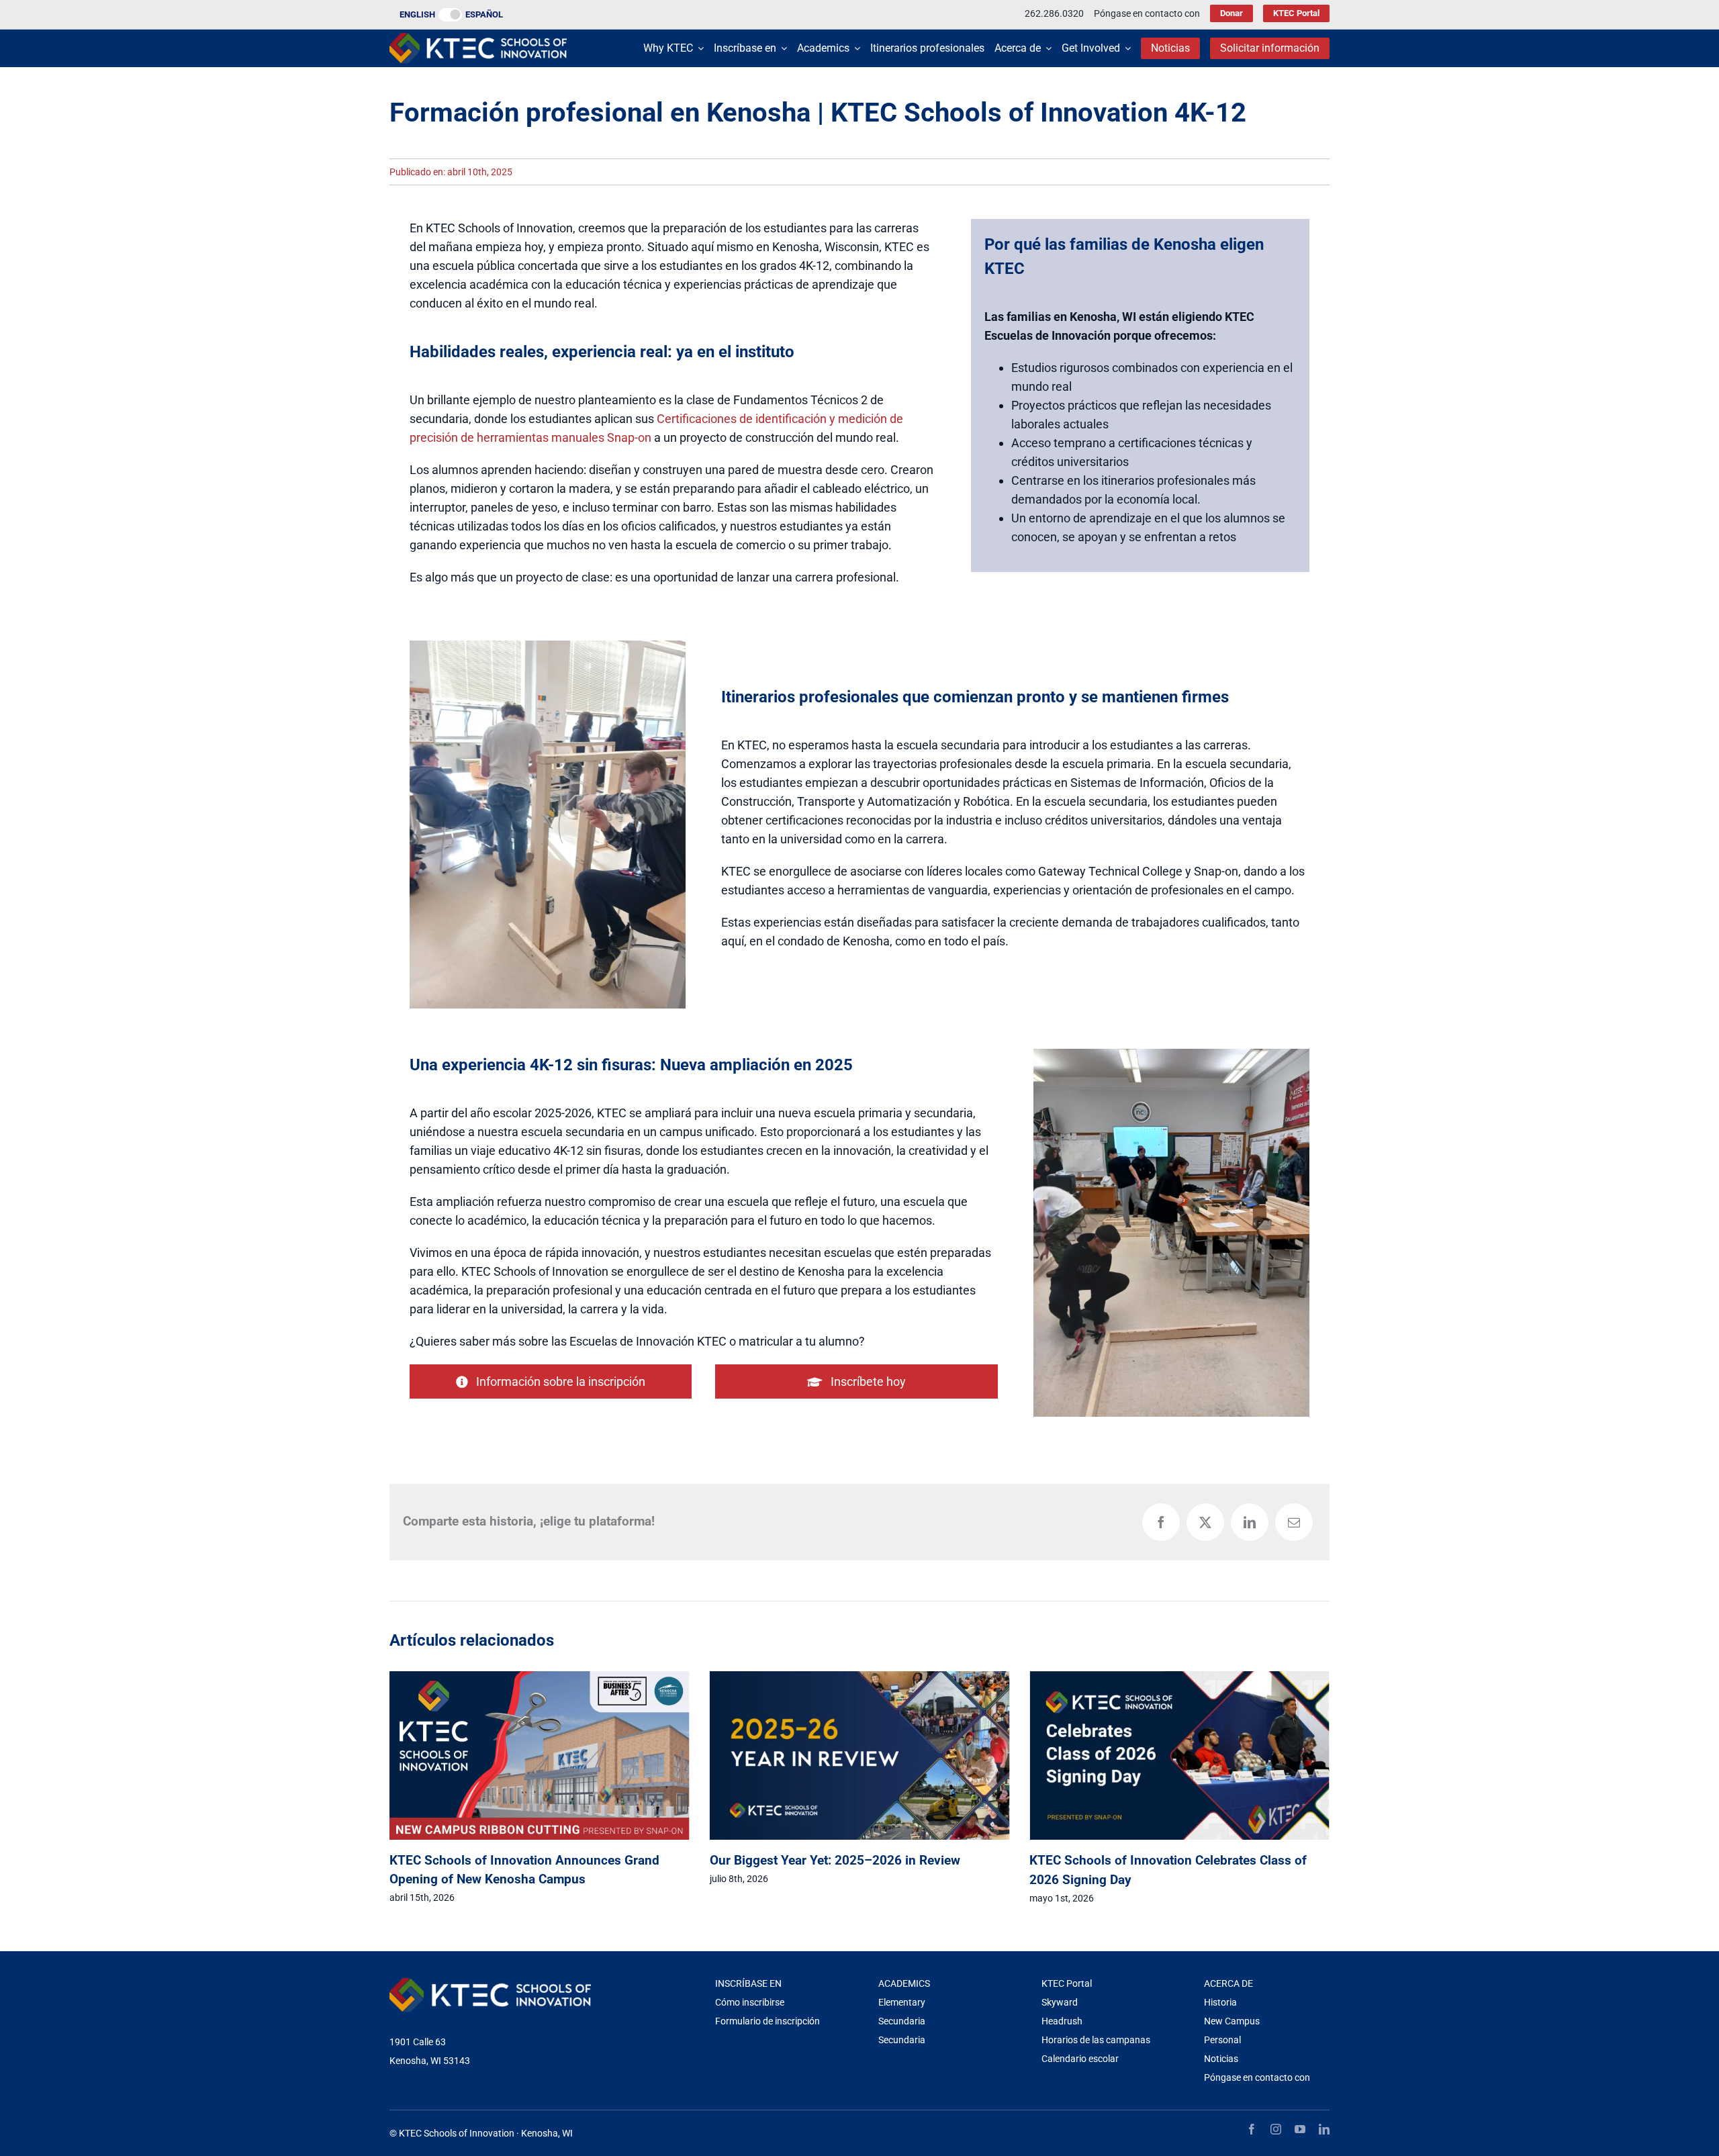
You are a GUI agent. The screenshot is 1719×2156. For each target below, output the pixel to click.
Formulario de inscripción (768, 2021)
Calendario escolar (1080, 2059)
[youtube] (1300, 2129)
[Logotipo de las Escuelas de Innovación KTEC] (478, 39)
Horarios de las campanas (1096, 2040)
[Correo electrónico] (1294, 1522)
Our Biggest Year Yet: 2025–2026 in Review (515, 1860)
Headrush (1062, 2021)
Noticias (1221, 2059)
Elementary (902, 2002)
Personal (1222, 2040)
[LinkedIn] (1250, 1522)
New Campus (1232, 2021)
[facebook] (1252, 2129)
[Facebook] (1161, 1522)
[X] (1205, 1522)
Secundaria (902, 2021)
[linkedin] (1324, 2129)
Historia (1220, 2002)
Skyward (1060, 2002)
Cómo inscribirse (750, 2002)
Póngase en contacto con (1257, 2077)
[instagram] (1276, 2129)
